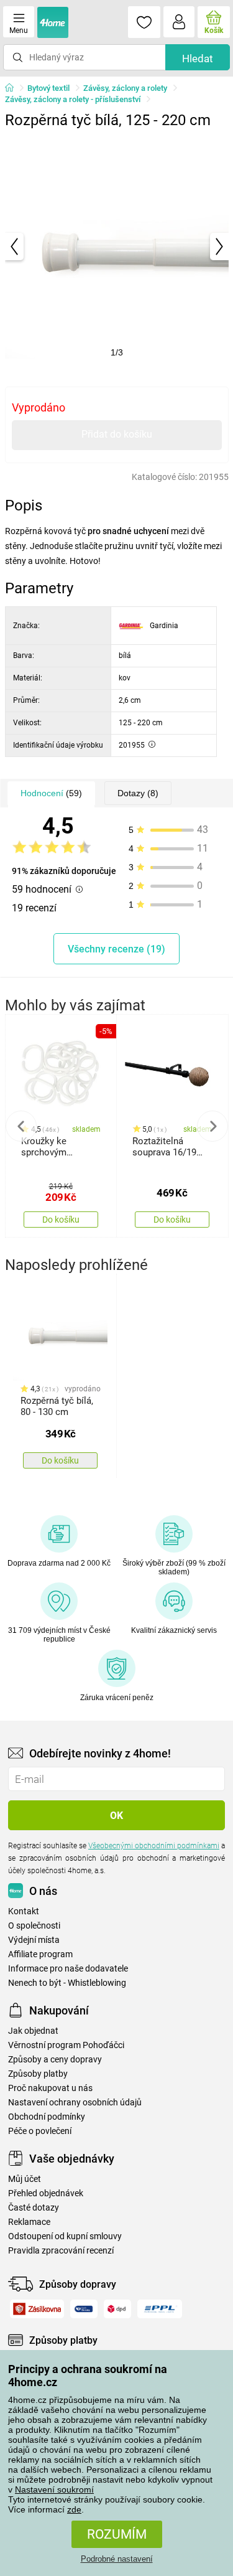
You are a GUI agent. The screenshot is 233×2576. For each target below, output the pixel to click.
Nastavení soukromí (54, 2489)
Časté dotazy (34, 2208)
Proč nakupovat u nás (50, 2088)
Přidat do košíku (117, 434)
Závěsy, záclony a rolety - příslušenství (73, 99)
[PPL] (160, 2309)
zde (74, 2509)
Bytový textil (48, 88)
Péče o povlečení (40, 2131)
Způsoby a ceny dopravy (55, 2060)
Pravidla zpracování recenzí (61, 2251)
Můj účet (25, 2179)
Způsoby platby (38, 2074)
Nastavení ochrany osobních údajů (75, 2103)
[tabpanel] (117, 247)
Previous (21, 1126)
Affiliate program (40, 1954)
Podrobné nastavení (117, 2559)
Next (212, 1126)
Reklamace (29, 2222)
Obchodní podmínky (47, 2117)
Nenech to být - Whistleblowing (67, 1983)
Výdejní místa (34, 1940)
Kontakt (24, 1911)
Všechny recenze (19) (116, 949)
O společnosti (34, 1926)
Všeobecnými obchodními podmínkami (154, 1846)
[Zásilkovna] (37, 2309)
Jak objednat (33, 2031)
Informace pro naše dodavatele (68, 1969)
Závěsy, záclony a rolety (125, 88)
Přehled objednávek (46, 2193)
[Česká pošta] (84, 2309)
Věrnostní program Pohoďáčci (66, 2045)
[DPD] (118, 2309)
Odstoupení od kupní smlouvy (65, 2236)
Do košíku (61, 1220)
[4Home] (14, 88)
